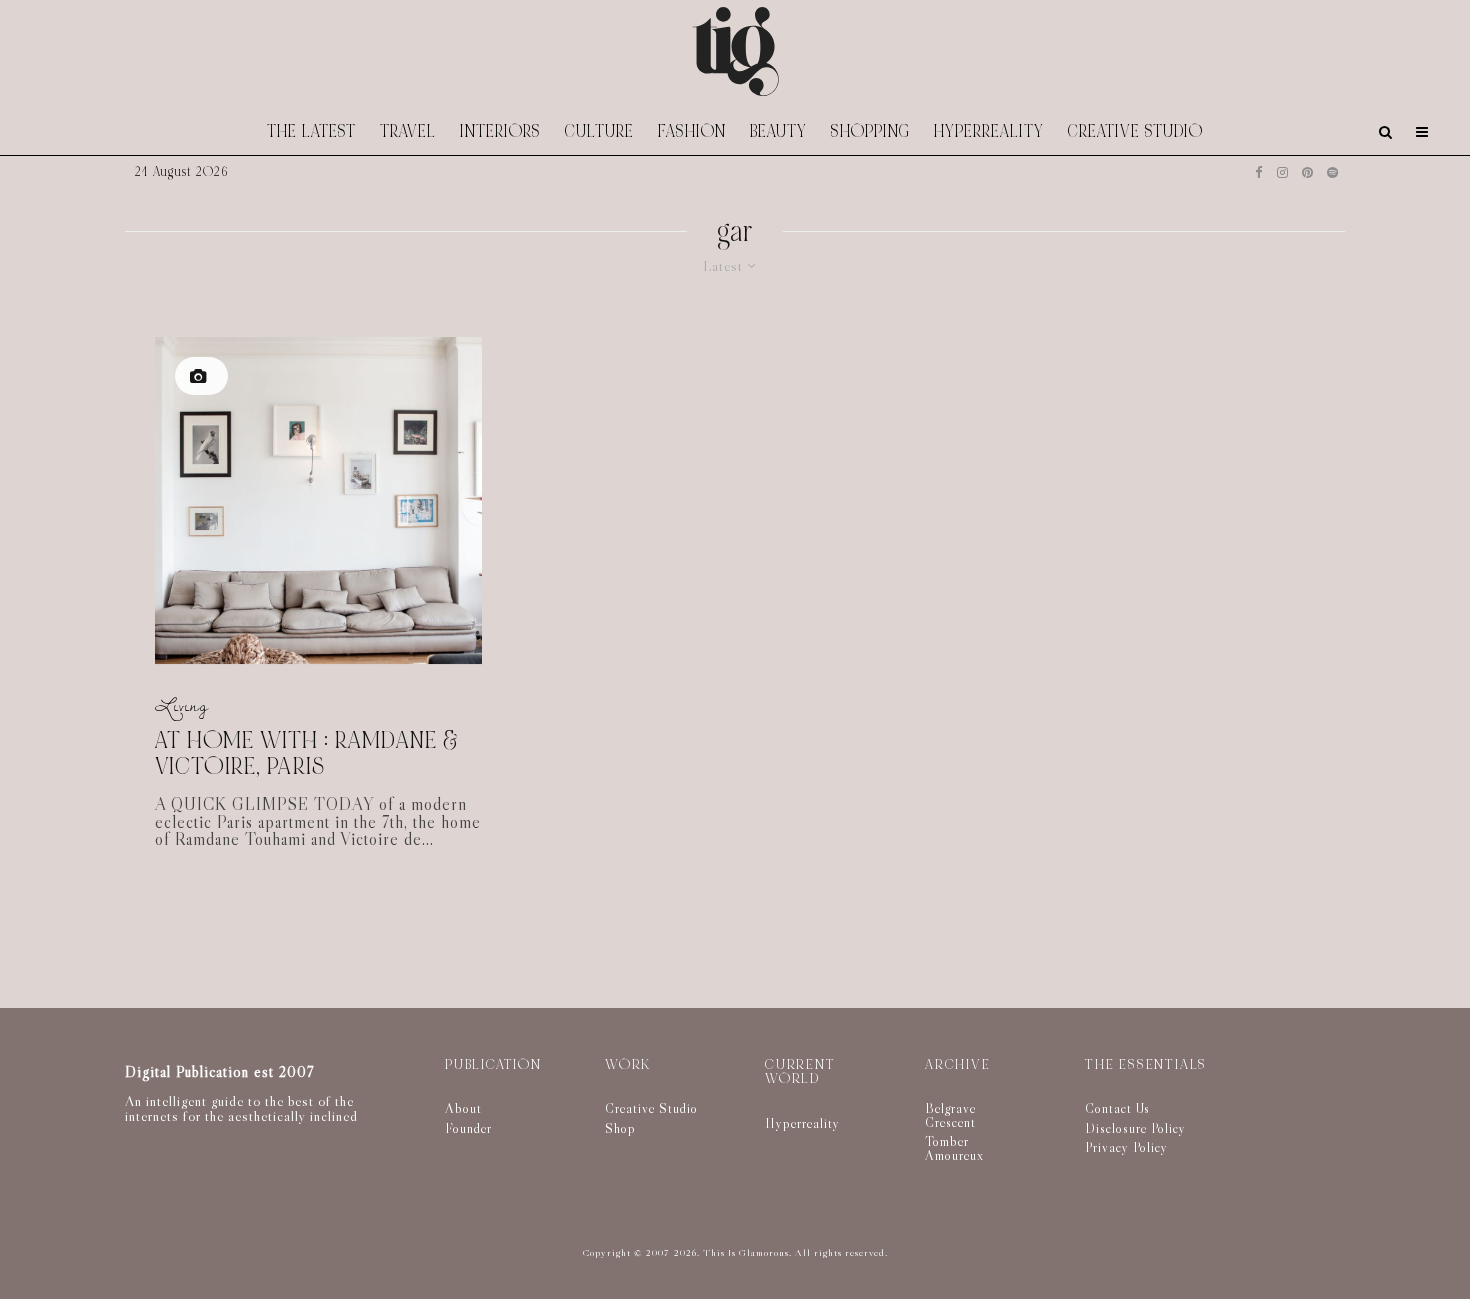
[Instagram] (1282, 172)
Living (182, 705)
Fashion (692, 131)
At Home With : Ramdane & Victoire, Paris (307, 754)
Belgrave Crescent (950, 1115)
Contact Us (1117, 1108)
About (463, 1108)
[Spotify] (1332, 172)
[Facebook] (1259, 172)
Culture (599, 131)
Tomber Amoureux (954, 1148)
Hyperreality (989, 131)
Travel (408, 131)
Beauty (778, 131)
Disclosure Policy (1135, 1128)
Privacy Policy (1126, 1147)
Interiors (500, 131)
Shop (620, 1128)
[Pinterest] (1307, 172)
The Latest (311, 131)
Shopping (870, 131)
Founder (468, 1128)
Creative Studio (1135, 131)
